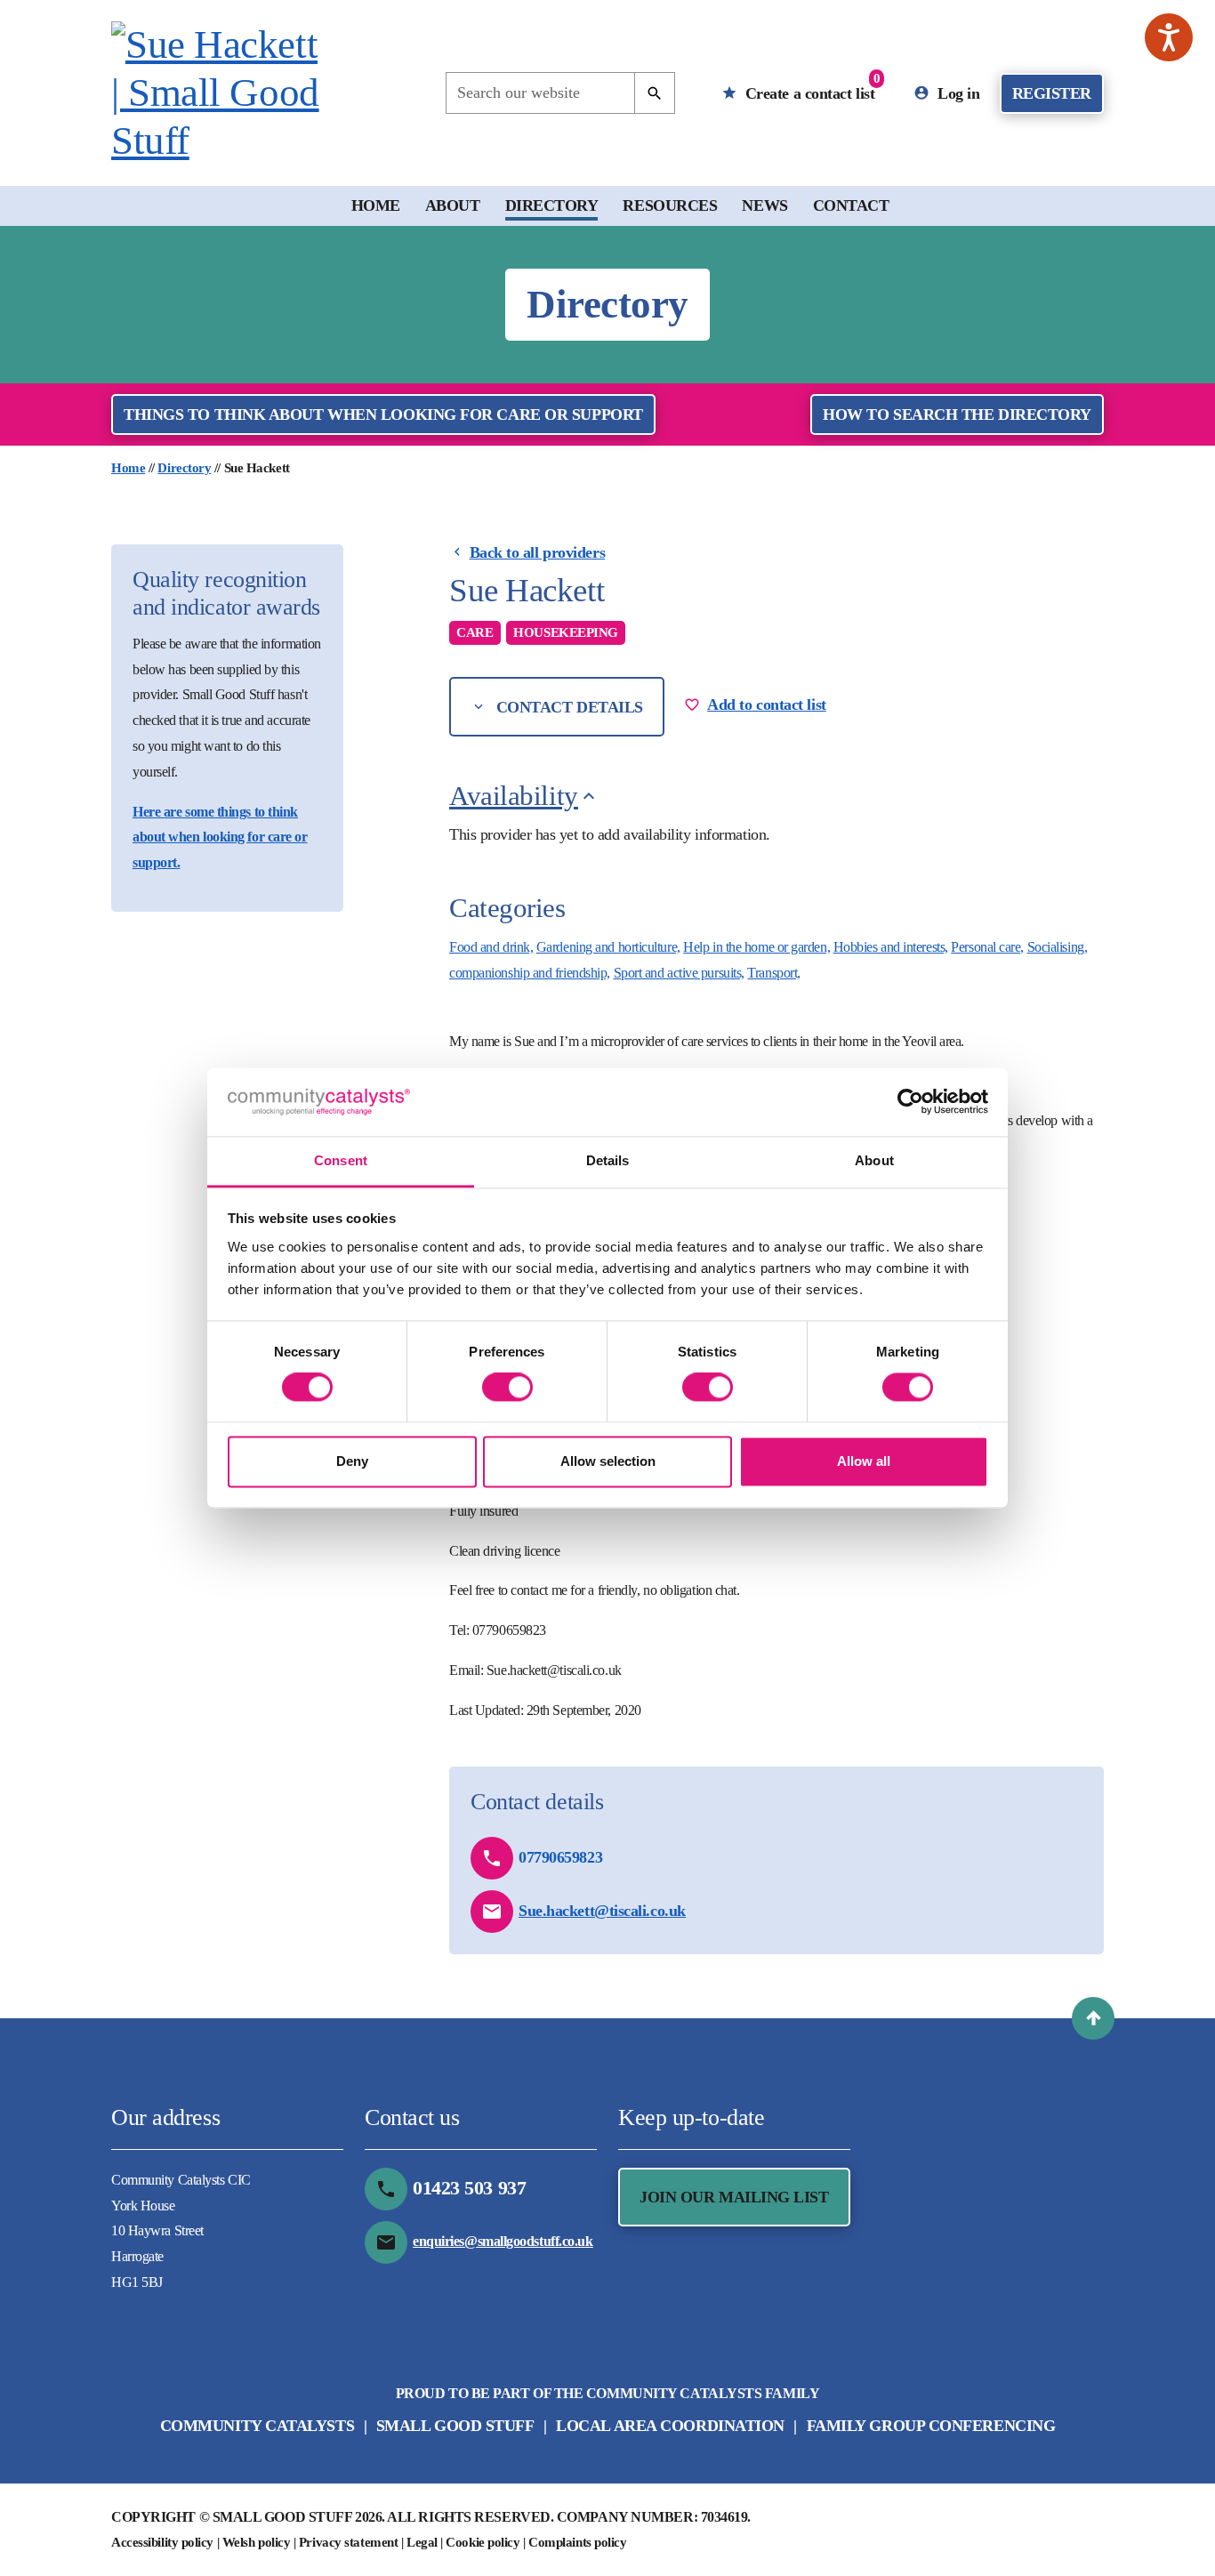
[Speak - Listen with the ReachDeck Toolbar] (1169, 37)
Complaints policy (577, 2542)
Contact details (567, 707)
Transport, (774, 973)
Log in (957, 93)
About (453, 205)
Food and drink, (491, 947)
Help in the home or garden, (756, 947)
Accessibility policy (162, 2542)
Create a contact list (810, 87)
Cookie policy (483, 2542)
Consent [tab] (341, 1160)
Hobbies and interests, (891, 947)
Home (376, 205)
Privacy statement (348, 2542)
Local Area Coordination (670, 2426)
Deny (352, 1461)
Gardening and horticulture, (608, 947)
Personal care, (987, 947)
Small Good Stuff (455, 2426)
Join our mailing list (734, 2197)
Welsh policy (257, 2542)
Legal (422, 2542)
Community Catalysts (257, 2426)
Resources (670, 205)
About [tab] (874, 1160)
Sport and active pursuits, (679, 973)
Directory (552, 205)
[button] (1093, 2018)
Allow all (864, 1461)
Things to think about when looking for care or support (383, 415)
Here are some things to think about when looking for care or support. (220, 837)
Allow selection (608, 1461)
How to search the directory (957, 415)
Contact (851, 205)
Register (1052, 93)
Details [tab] (608, 1160)
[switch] (507, 1388)
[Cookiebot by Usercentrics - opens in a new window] (910, 1102)
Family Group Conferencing (931, 2426)
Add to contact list (766, 704)
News (764, 205)
